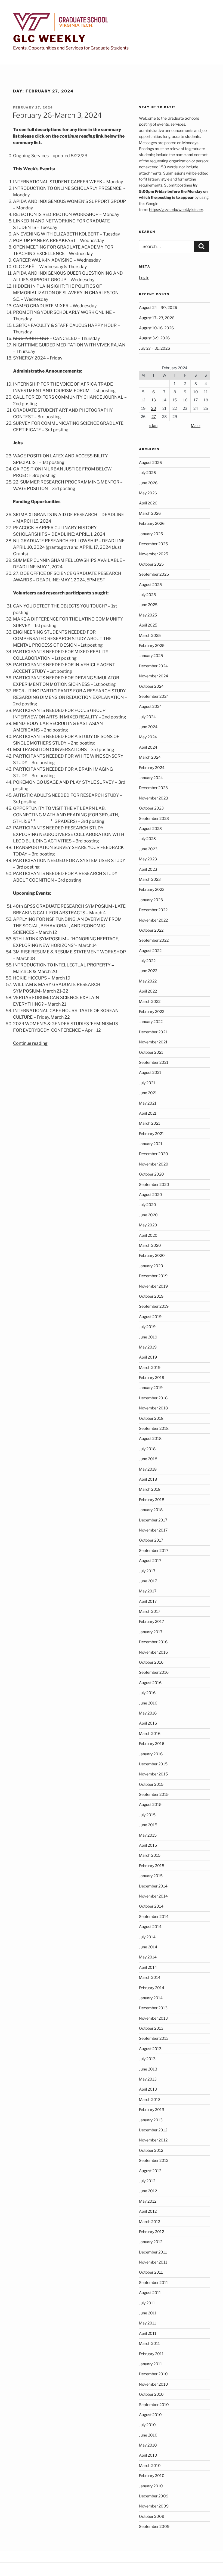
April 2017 (148, 1601)
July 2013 (147, 2059)
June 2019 (148, 1337)
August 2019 (150, 1317)
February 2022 (152, 1011)
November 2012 (153, 2140)
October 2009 (152, 2516)
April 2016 (148, 1723)
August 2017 (150, 1560)
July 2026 (147, 472)
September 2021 (154, 1062)
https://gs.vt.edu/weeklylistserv (176, 210)
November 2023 (154, 798)
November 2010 (154, 2384)
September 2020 (154, 1184)
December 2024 (153, 666)
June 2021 (148, 1093)
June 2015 (148, 1825)
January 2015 (151, 1876)
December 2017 (153, 1520)
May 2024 (148, 737)
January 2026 (151, 534)
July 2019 (147, 1327)
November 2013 (153, 2018)
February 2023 (152, 889)
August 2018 (150, 1438)
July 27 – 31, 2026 (154, 348)
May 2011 (148, 2323)
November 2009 (154, 2506)
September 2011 (154, 2282)
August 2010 (150, 2415)
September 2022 (154, 940)
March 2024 (150, 757)
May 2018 (148, 1469)
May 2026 (148, 493)
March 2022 (150, 1001)
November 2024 (154, 676)
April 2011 (148, 2333)
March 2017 (150, 1611)
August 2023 (150, 828)
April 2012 (148, 2211)
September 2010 (154, 2405)
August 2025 (150, 585)
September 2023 (154, 818)
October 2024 (151, 686)
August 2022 (150, 951)
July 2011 (147, 2303)
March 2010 (150, 2465)
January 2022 (151, 1022)
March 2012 (150, 2222)
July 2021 (147, 1083)
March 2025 (150, 635)
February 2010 (152, 2476)
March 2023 (150, 879)
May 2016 (148, 1713)
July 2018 (147, 1449)
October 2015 (151, 1784)
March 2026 (150, 513)
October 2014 (151, 1906)
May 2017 (148, 1591)
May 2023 (148, 859)
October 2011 (151, 2272)
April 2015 (148, 1845)
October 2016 (151, 1662)
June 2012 (148, 2191)
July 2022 (147, 961)
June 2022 (148, 971)
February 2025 (152, 645)
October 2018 (151, 1418)
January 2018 (151, 1510)
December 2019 (153, 1276)
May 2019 (148, 1347)
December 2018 (153, 1398)
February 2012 (151, 2232)
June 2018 (148, 1459)
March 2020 (150, 1245)
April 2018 (148, 1479)
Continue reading (30, 1043)
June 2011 (148, 2313)
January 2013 (151, 2120)
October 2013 (151, 2028)
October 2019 (151, 1296)
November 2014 (153, 1896)
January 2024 (151, 778)
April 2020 (148, 1235)
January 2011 (151, 2364)
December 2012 (153, 2130)
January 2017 (151, 1632)
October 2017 (151, 1540)
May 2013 (148, 2079)
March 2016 (150, 1733)
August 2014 (150, 1926)
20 (154, 408)
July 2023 (147, 838)
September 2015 (154, 1794)
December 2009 (154, 2496)
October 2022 (151, 930)
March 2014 (150, 1977)
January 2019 (151, 1388)
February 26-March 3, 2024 (57, 115)
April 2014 (148, 1967)
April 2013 (148, 2089)
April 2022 (148, 991)
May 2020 (148, 1225)
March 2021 (150, 1123)
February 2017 (151, 1621)
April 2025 (148, 625)
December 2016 (153, 1642)
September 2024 (154, 696)
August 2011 (150, 2293)
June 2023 (148, 849)
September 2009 (154, 2526)
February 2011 (151, 2354)
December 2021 (153, 1032)
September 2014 (154, 1916)
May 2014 (148, 1957)
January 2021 (151, 1144)
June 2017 (148, 1581)
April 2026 (148, 503)
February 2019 (152, 1377)
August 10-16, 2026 (156, 328)
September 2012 (154, 2160)
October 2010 (151, 2394)
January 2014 (151, 1998)
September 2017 (154, 1550)
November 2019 (153, 1286)
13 (154, 400)
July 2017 (147, 1571)
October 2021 (151, 1052)
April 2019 (148, 1357)
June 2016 (148, 1703)
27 (154, 416)
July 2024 (147, 717)
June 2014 (148, 1947)
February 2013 (152, 2110)
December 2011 (153, 2252)
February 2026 (152, 523)
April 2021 (148, 1113)
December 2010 (153, 2374)
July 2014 (147, 1937)
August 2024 (150, 706)
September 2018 (154, 1428)
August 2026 (150, 462)
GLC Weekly (50, 39)
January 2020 (151, 1266)
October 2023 (151, 808)
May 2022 (148, 981)
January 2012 (151, 2242)
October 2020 (151, 1174)
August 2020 (151, 1194)
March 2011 (149, 2343)
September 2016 (154, 1672)
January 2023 (151, 900)
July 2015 (147, 1815)
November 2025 (154, 554)
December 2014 (153, 1886)
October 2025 (151, 564)
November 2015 (153, 1774)
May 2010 (148, 2445)
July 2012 (147, 2181)
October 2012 (151, 2150)
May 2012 (148, 2201)
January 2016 (151, 1754)
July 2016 (147, 1693)
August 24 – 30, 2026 (158, 307)
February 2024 (152, 768)
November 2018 (153, 1408)
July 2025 (147, 595)
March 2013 (150, 2099)
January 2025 (151, 655)
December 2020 (154, 1154)
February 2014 (152, 1988)
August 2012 (150, 2171)
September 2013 (154, 2038)
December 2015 (153, 1764)
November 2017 (153, 1530)
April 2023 (148, 869)
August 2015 (150, 1804)
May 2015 (148, 1835)
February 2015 (152, 1866)
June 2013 (148, 2069)
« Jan (153, 425)
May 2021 (148, 1103)
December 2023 (153, 788)
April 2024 (148, 747)
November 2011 (153, 2262)
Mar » (196, 425)
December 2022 (153, 910)
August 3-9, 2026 (154, 338)
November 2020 (154, 1164)
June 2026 (148, 483)
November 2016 (153, 1652)
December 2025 (153, 544)
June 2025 (148, 605)
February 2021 (151, 1134)
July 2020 (148, 1205)
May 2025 (148, 615)
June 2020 (148, 1215)
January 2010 (151, 2486)
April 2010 (148, 2455)
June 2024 (148, 727)
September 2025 (154, 574)
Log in (144, 278)
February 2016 (152, 1743)
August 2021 (150, 1072)
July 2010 (147, 2425)
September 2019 (154, 1306)
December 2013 (153, 2008)
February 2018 (152, 1500)
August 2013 (150, 2049)
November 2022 (153, 920)
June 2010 (148, 2435)
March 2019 (150, 1367)
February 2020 (152, 1255)
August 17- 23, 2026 (157, 318)
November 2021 (153, 1042)
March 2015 (150, 1855)
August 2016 (150, 1683)
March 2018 (150, 1489)
